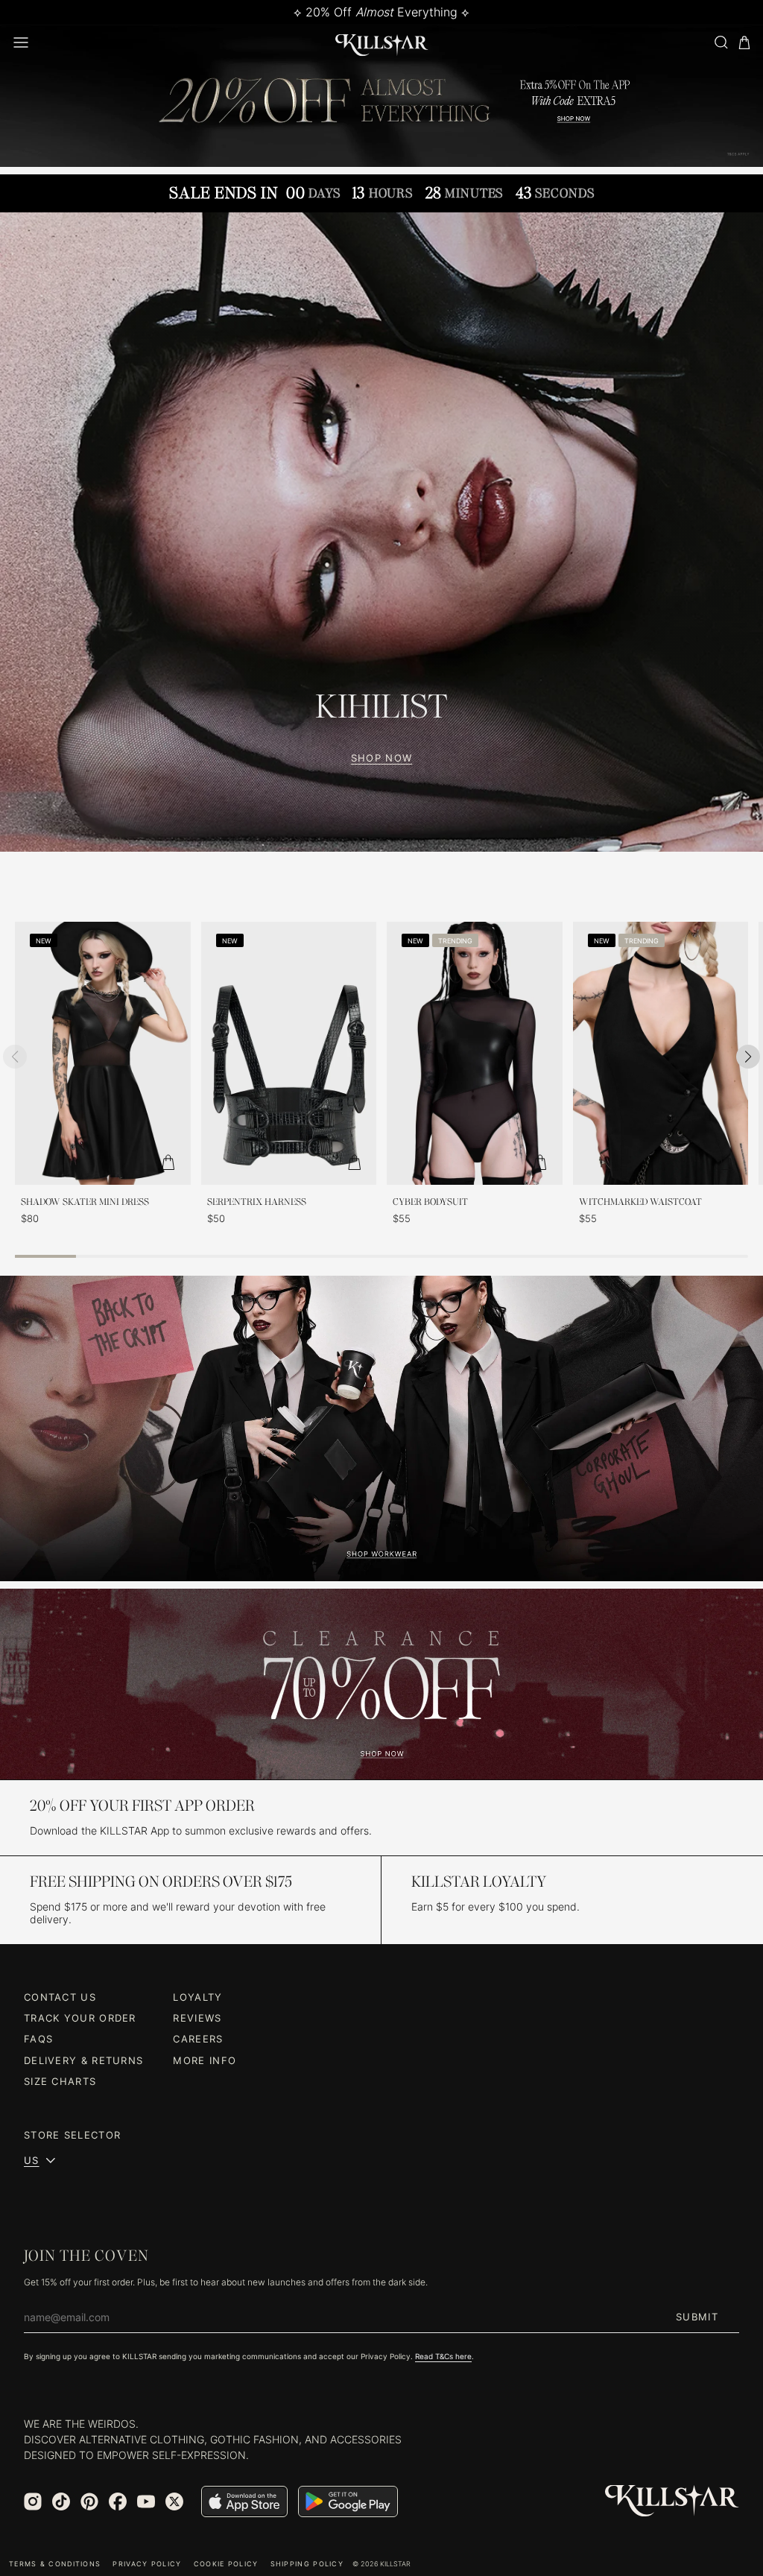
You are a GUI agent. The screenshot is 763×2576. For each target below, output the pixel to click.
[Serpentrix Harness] (289, 1053)
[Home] (382, 42)
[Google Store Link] (348, 2501)
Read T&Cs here (443, 2356)
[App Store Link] (244, 2501)
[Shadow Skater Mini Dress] (103, 1053)
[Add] (168, 1162)
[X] (174, 2501)
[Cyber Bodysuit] (475, 1053)
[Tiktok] (61, 2501)
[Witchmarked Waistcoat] (661, 1053)
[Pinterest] (89, 2501)
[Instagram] (33, 2501)
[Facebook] (118, 2501)
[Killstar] (672, 2501)
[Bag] (744, 43)
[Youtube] (146, 2501)
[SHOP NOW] (381, 532)
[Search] (721, 42)
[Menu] (21, 42)
